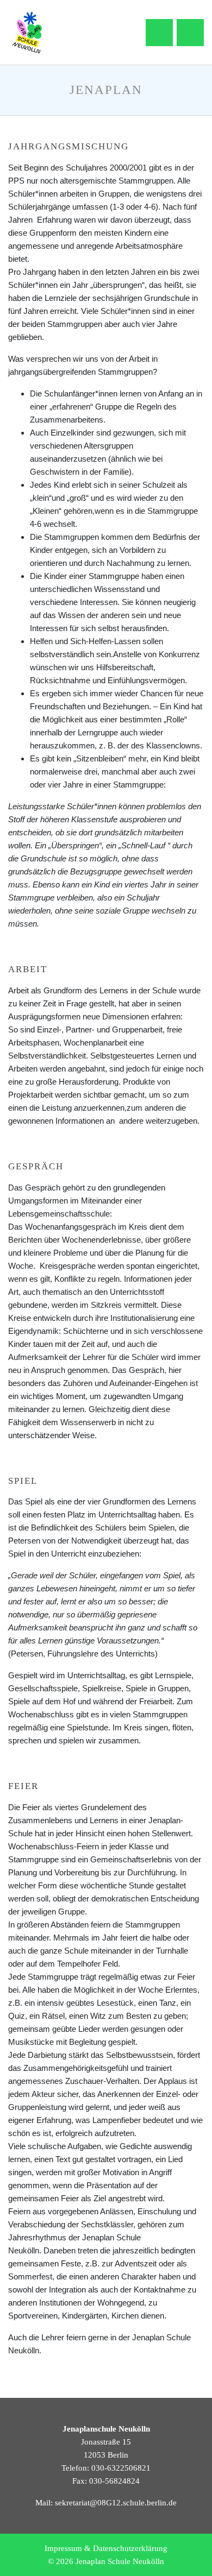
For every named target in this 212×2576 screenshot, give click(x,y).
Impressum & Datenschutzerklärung (106, 2548)
